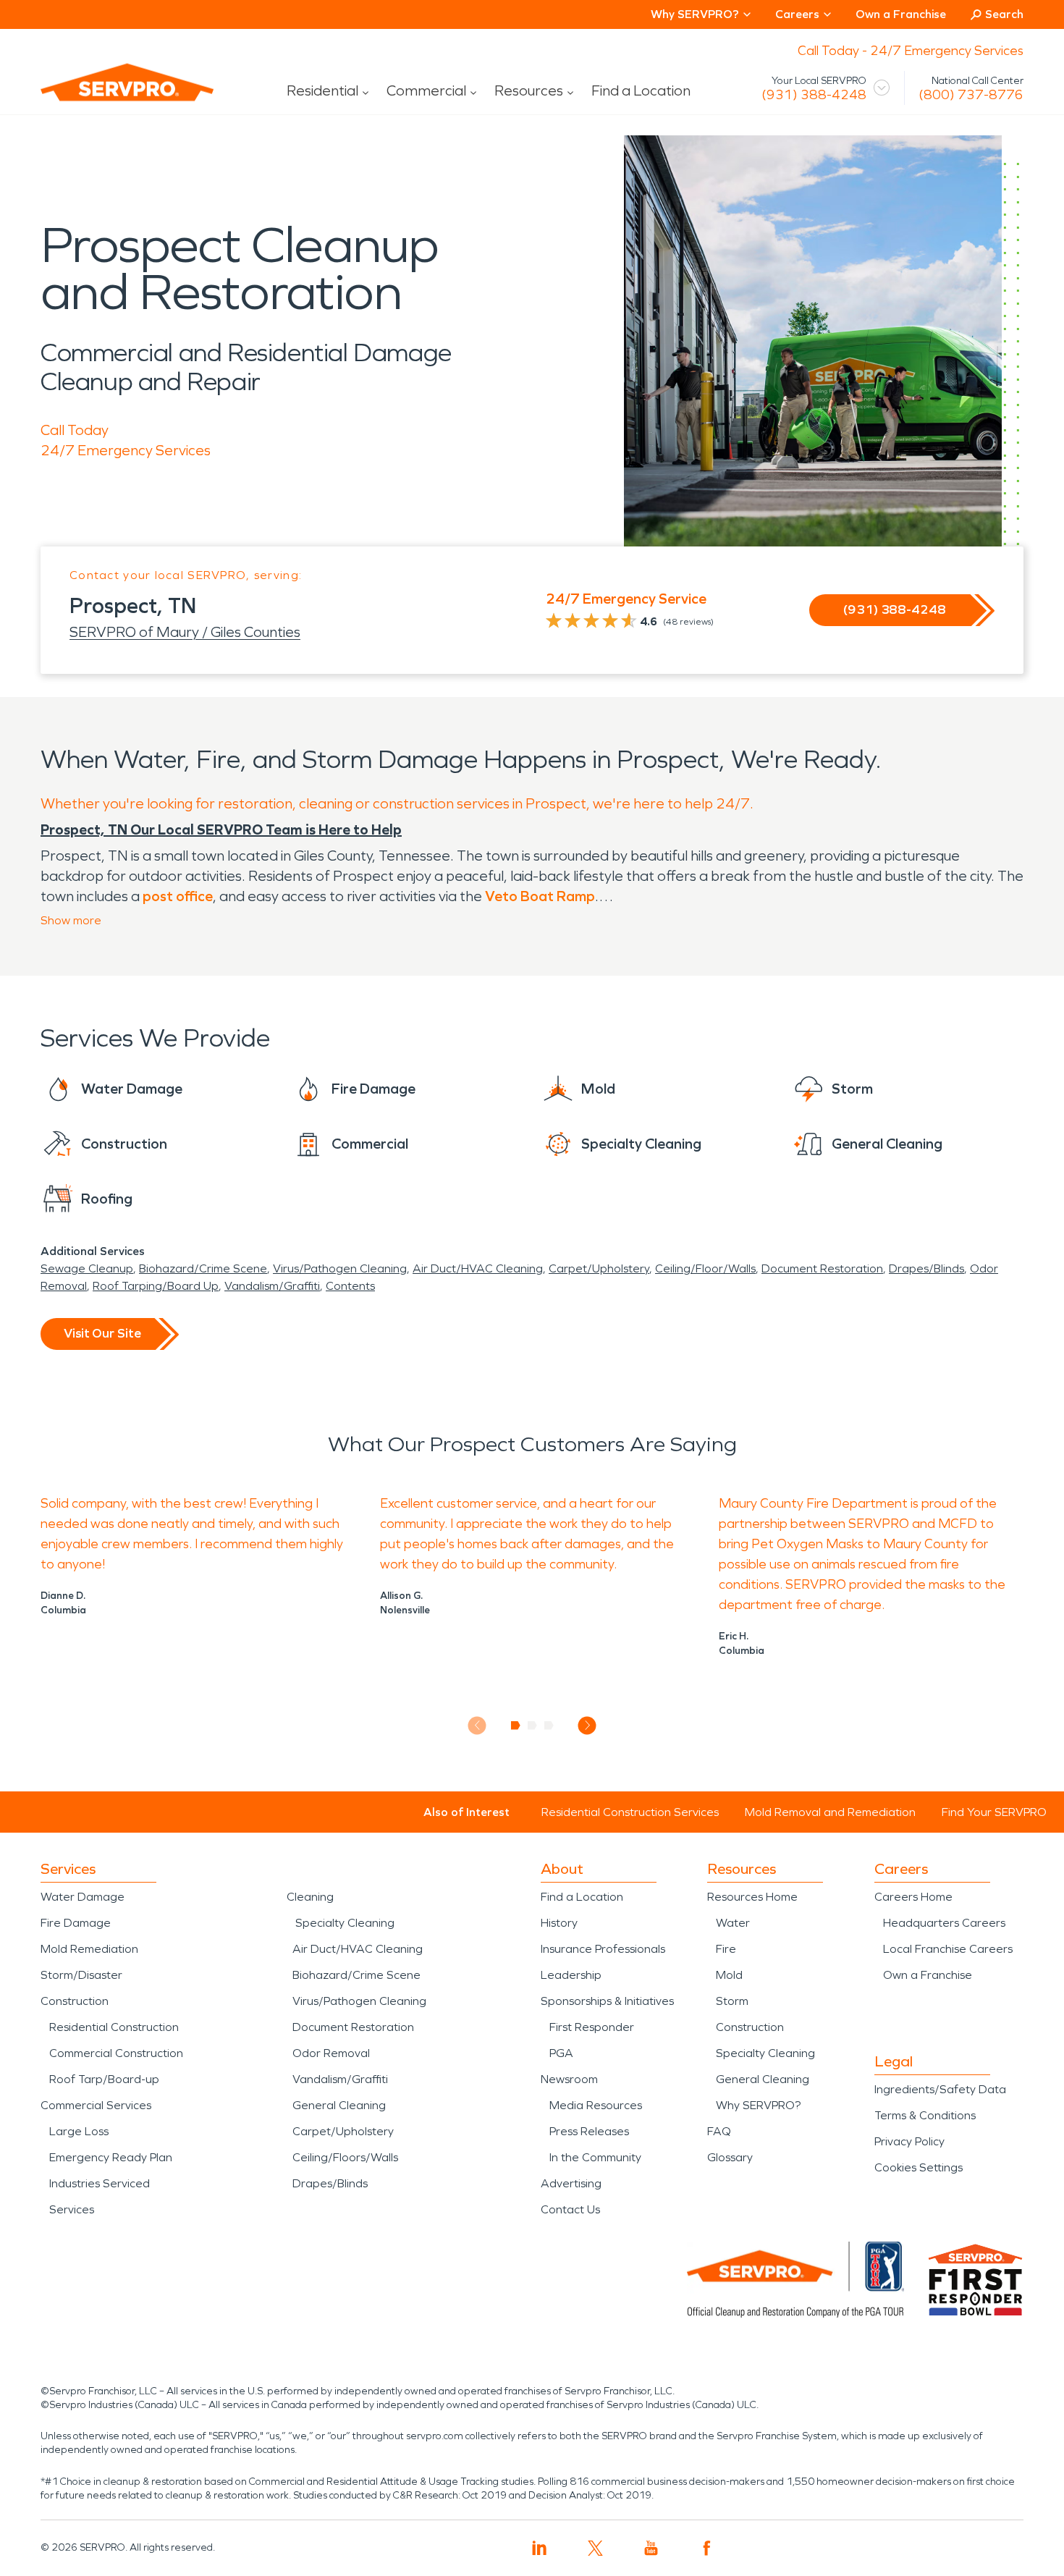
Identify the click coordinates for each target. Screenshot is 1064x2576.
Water (733, 1923)
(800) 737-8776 (971, 95)
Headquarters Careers (944, 1923)
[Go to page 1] (516, 1726)
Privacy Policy (909, 2141)
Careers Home (913, 1897)
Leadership (571, 1975)
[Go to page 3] (549, 1726)
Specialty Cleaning (345, 1923)
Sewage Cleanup (87, 1268)
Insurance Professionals (603, 1949)
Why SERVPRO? (758, 2105)
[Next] (587, 1725)
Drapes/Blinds (926, 1268)
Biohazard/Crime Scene (203, 1268)
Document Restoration (822, 1268)
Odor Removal (331, 2053)
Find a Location (641, 90)
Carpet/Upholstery (599, 1268)
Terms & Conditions (925, 2115)
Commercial (426, 90)
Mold (729, 1975)
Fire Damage (76, 1923)
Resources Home (752, 1897)
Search (1004, 14)
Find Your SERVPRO (994, 1812)
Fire (726, 1949)
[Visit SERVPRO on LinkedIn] (540, 2548)
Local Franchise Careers (948, 1949)
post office (178, 896)
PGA (561, 2053)
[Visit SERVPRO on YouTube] (651, 2548)
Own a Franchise (901, 14)
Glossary (730, 2157)
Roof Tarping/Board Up (156, 1286)
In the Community (595, 2157)
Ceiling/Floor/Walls (705, 1268)
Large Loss (79, 2131)
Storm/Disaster (81, 1975)
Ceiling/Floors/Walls (345, 2157)
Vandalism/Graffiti (272, 1286)
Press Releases (589, 2131)
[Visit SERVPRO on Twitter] (595, 2548)
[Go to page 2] (532, 1726)
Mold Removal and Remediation (830, 1812)
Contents (350, 1286)
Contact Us (570, 2209)
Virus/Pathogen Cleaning (340, 1268)
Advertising (571, 2183)
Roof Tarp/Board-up (104, 2079)
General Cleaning (339, 2105)
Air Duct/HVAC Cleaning (478, 1268)
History (559, 1923)
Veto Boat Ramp (540, 896)
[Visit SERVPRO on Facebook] (707, 2548)
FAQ (719, 2131)
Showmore (71, 920)
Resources (529, 90)
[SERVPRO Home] (107, 94)
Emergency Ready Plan (111, 2157)
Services (72, 2209)
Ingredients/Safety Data (940, 2089)
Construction (75, 2001)
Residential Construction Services (630, 1812)
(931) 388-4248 (814, 95)
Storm (732, 2001)
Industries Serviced (100, 2183)
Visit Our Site (102, 1333)
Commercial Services (96, 2105)
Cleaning (310, 1897)
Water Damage (83, 1897)
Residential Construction (114, 2027)
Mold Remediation (89, 1949)
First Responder (592, 2027)
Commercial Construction (116, 2053)
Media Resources (596, 2105)
